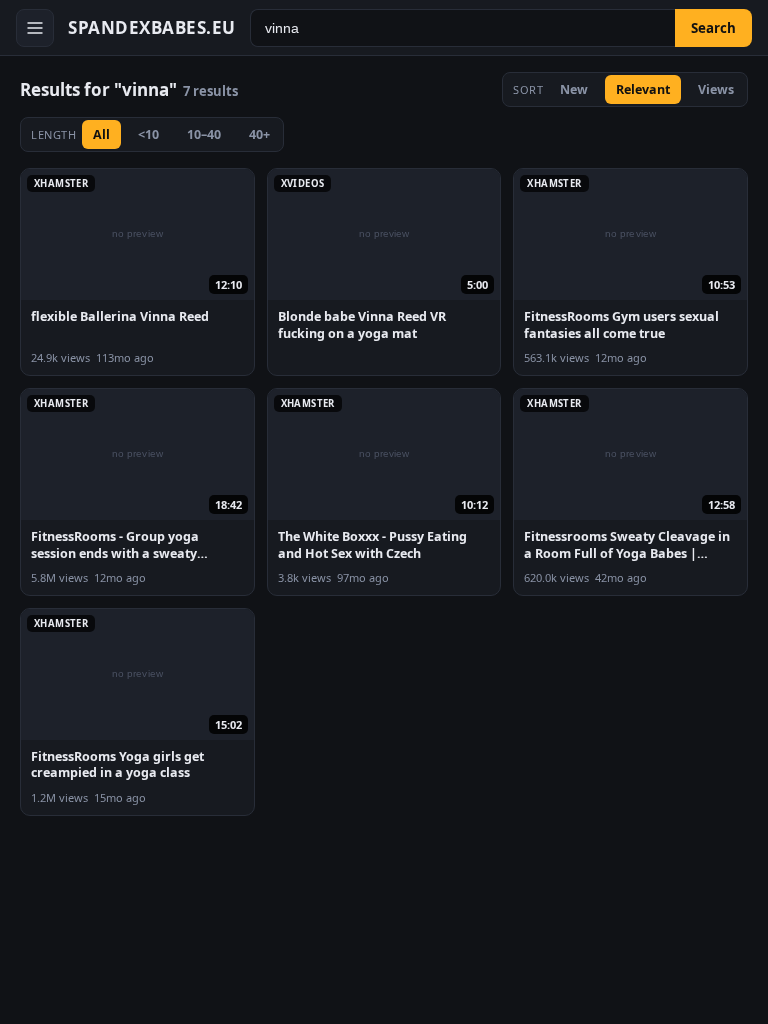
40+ (259, 134)
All (101, 134)
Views (716, 89)
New (574, 89)
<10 (148, 134)
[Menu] (35, 28)
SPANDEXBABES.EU (152, 27)
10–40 (204, 134)
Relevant (643, 89)
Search (713, 28)
